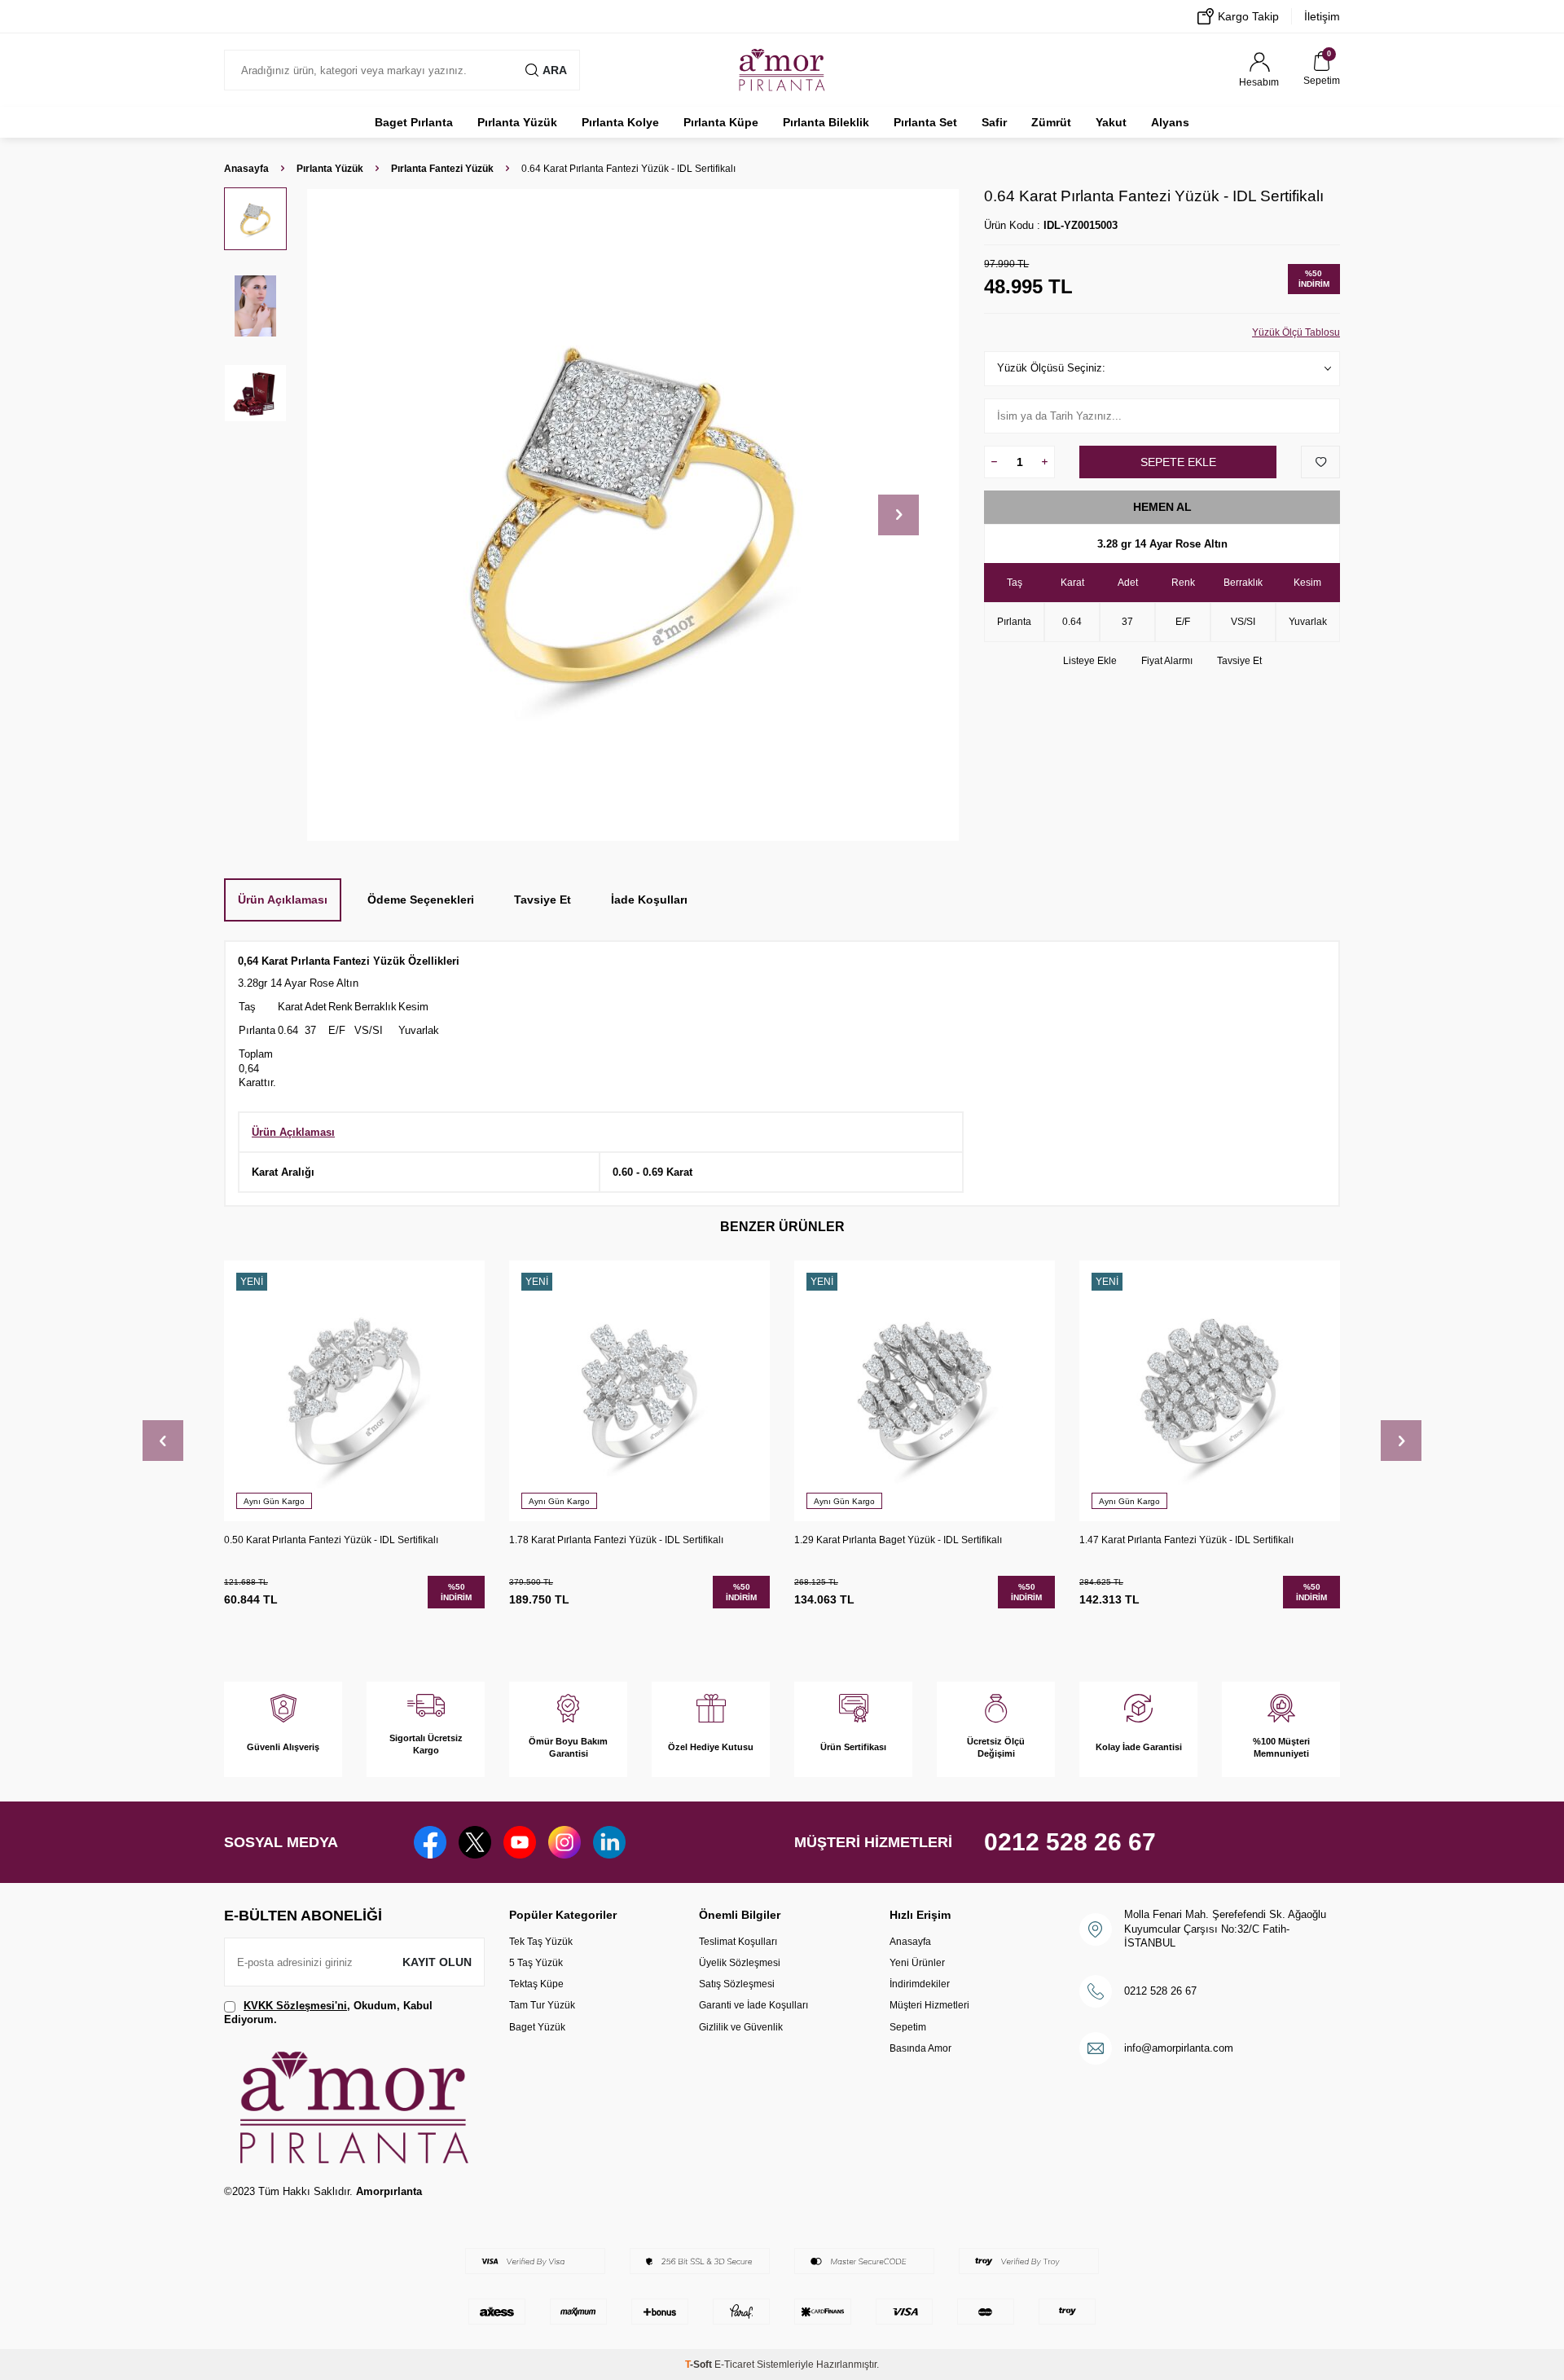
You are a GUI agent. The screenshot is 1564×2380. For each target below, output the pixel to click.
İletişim (1322, 16)
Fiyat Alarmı (1167, 661)
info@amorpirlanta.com (1179, 2048)
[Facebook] (430, 1842)
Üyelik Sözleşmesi (740, 1963)
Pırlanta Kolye (620, 122)
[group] (633, 515)
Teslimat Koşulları (738, 1942)
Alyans (1170, 122)
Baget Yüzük (537, 2027)
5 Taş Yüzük (536, 1963)
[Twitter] (475, 1842)
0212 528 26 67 (1070, 1842)
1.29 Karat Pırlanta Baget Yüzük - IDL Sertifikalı (898, 1540)
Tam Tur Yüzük (542, 2005)
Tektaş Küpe (536, 1984)
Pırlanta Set (925, 122)
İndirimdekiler (920, 1984)
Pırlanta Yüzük (517, 122)
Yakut (1111, 122)
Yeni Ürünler (917, 1963)
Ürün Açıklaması (283, 900)
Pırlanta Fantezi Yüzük (442, 169)
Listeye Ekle (1090, 661)
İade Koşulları (649, 900)
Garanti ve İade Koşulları (753, 2005)
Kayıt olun (437, 1962)
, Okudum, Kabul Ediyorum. (328, 2013)
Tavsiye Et (1239, 661)
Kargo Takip (1248, 16)
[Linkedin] (609, 1842)
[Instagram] (565, 1842)
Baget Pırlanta (414, 122)
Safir (994, 122)
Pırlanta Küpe (721, 122)
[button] (898, 515)
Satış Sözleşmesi (737, 1984)
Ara (555, 70)
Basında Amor (920, 2048)
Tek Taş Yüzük (541, 1942)
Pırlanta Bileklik (826, 122)
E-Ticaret (734, 2365)
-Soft (700, 2365)
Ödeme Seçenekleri (421, 900)
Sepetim (908, 2027)
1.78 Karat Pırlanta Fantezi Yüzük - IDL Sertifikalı (616, 1540)
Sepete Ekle (1178, 462)
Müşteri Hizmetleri (929, 2005)
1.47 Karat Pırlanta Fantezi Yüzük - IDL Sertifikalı (1186, 1540)
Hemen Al (1162, 507)
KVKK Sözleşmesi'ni (295, 2006)
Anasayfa (246, 169)
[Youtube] (520, 1842)
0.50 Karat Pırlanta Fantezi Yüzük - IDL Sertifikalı (331, 1540)
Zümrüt (1051, 122)
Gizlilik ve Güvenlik (741, 2027)
